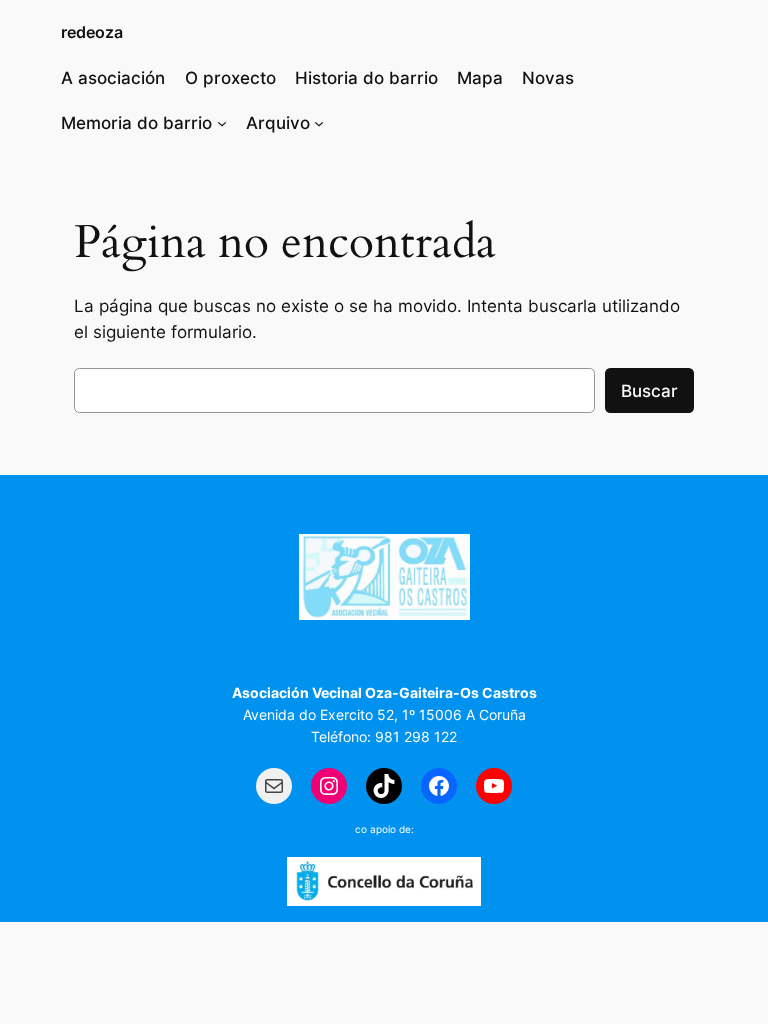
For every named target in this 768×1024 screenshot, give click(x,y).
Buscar (649, 391)
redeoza (92, 32)
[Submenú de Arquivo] (319, 123)
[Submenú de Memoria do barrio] (222, 123)
